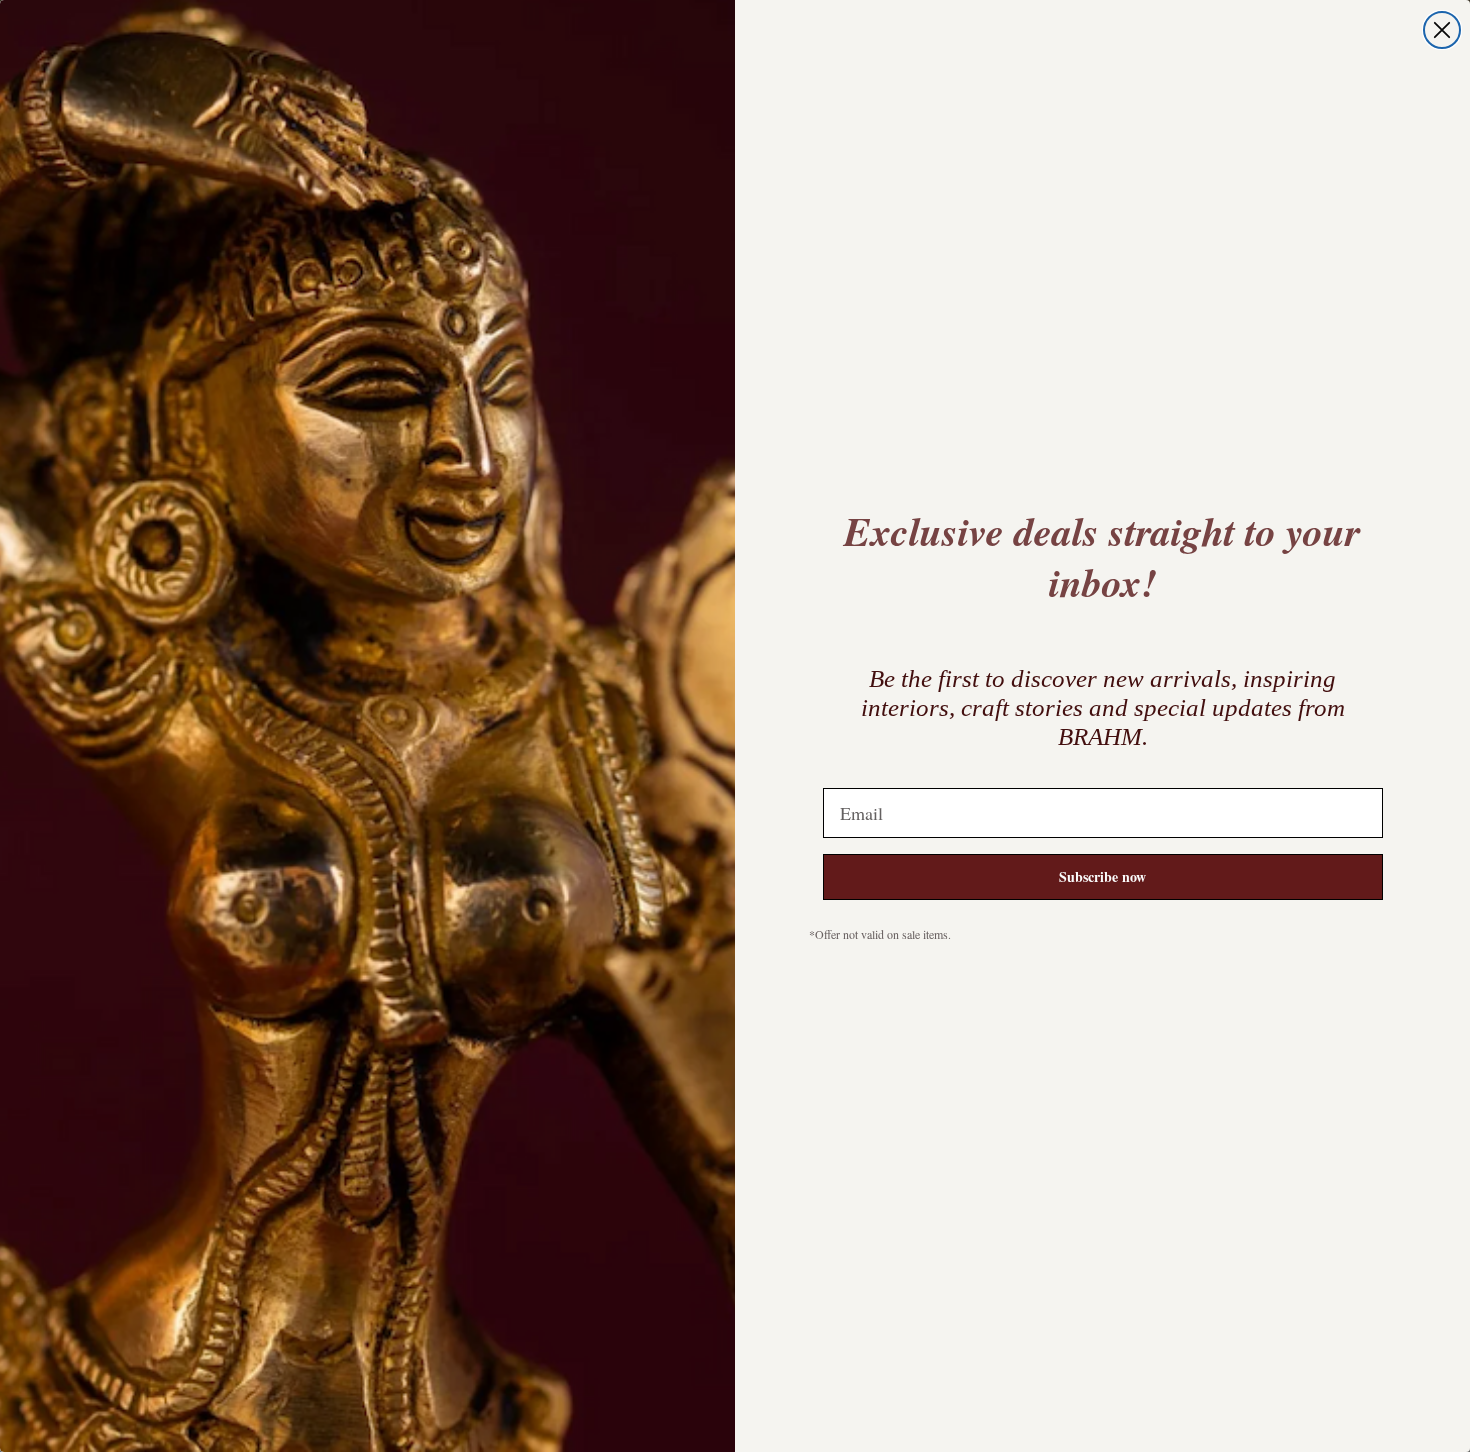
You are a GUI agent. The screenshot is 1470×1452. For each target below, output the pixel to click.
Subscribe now (1102, 876)
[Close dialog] (1442, 30)
